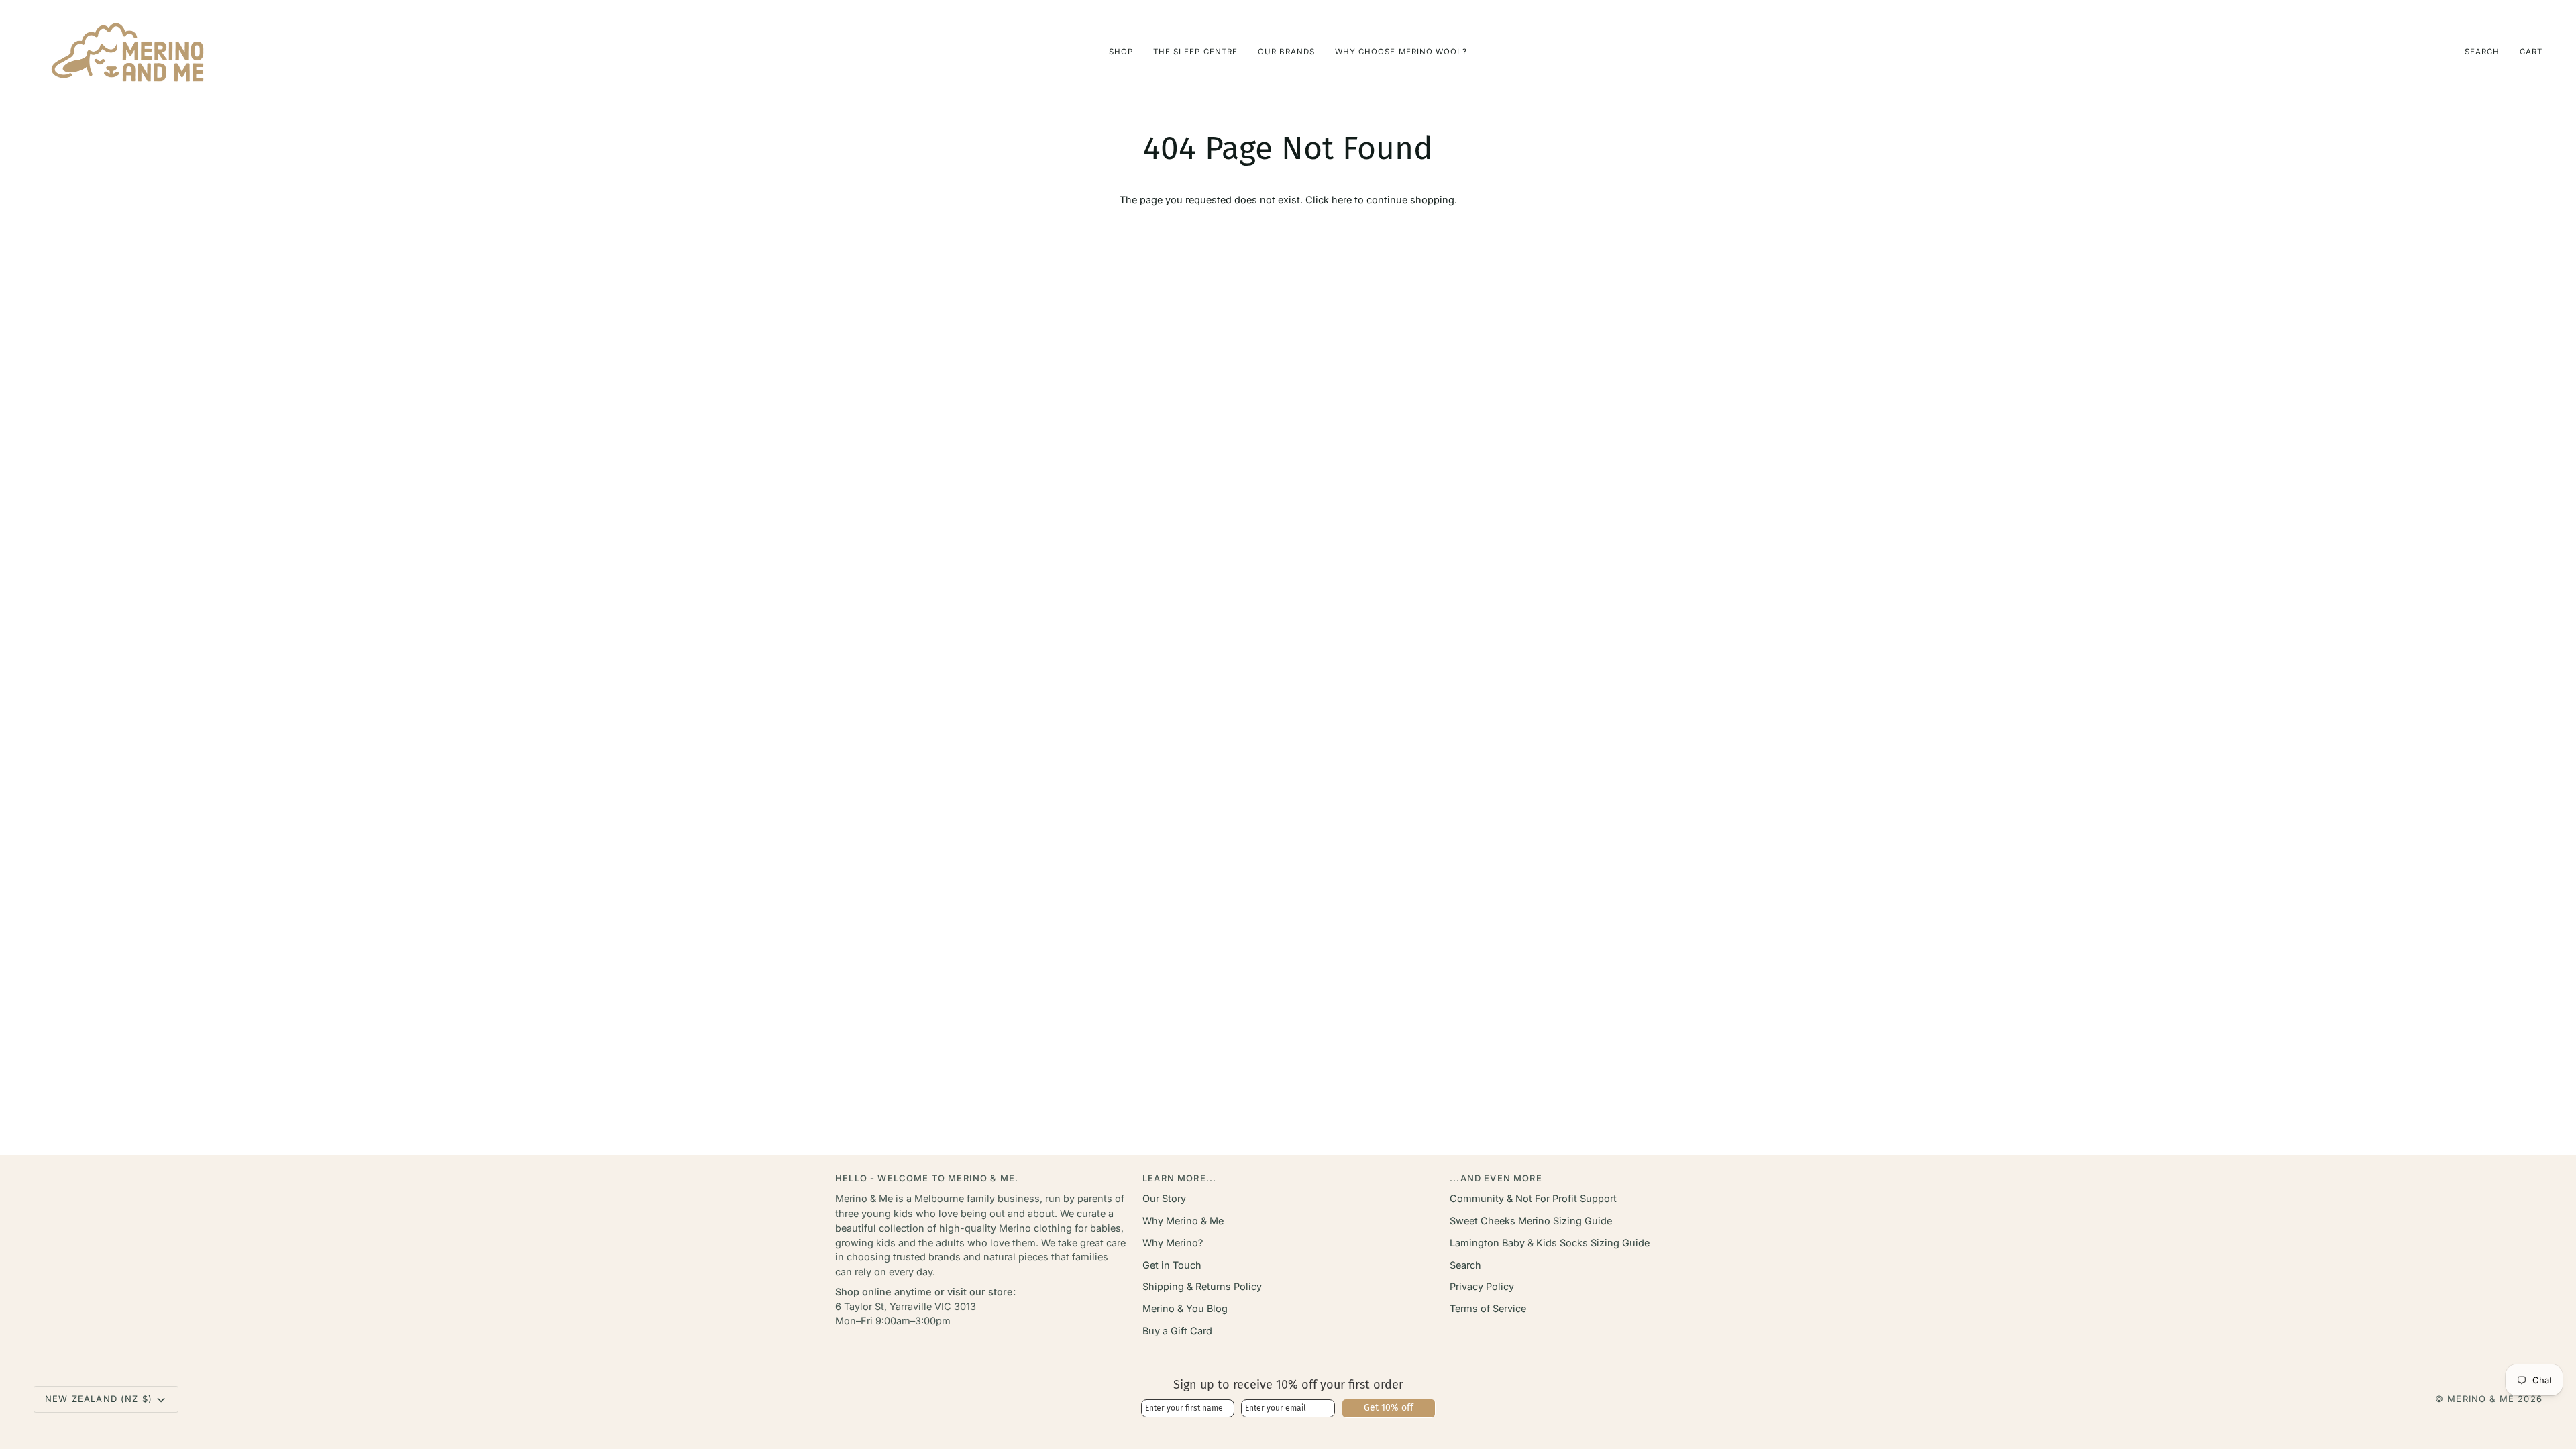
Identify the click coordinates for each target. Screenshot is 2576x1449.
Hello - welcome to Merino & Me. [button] (927, 1178)
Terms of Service (1488, 1308)
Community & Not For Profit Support (1533, 1198)
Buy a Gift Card (1177, 1331)
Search (1465, 1265)
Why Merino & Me (1183, 1221)
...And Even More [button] (1496, 1178)
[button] (1121, 52)
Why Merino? (1173, 1243)
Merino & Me (2481, 1399)
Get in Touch (1172, 1265)
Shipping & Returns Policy (1202, 1286)
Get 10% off (1389, 1408)
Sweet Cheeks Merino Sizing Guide (1531, 1221)
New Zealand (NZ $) (99, 1399)
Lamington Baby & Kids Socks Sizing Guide (1550, 1243)
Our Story (1164, 1198)
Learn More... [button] (1179, 1178)
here (1342, 200)
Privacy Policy (1482, 1286)
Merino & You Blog (1185, 1308)
